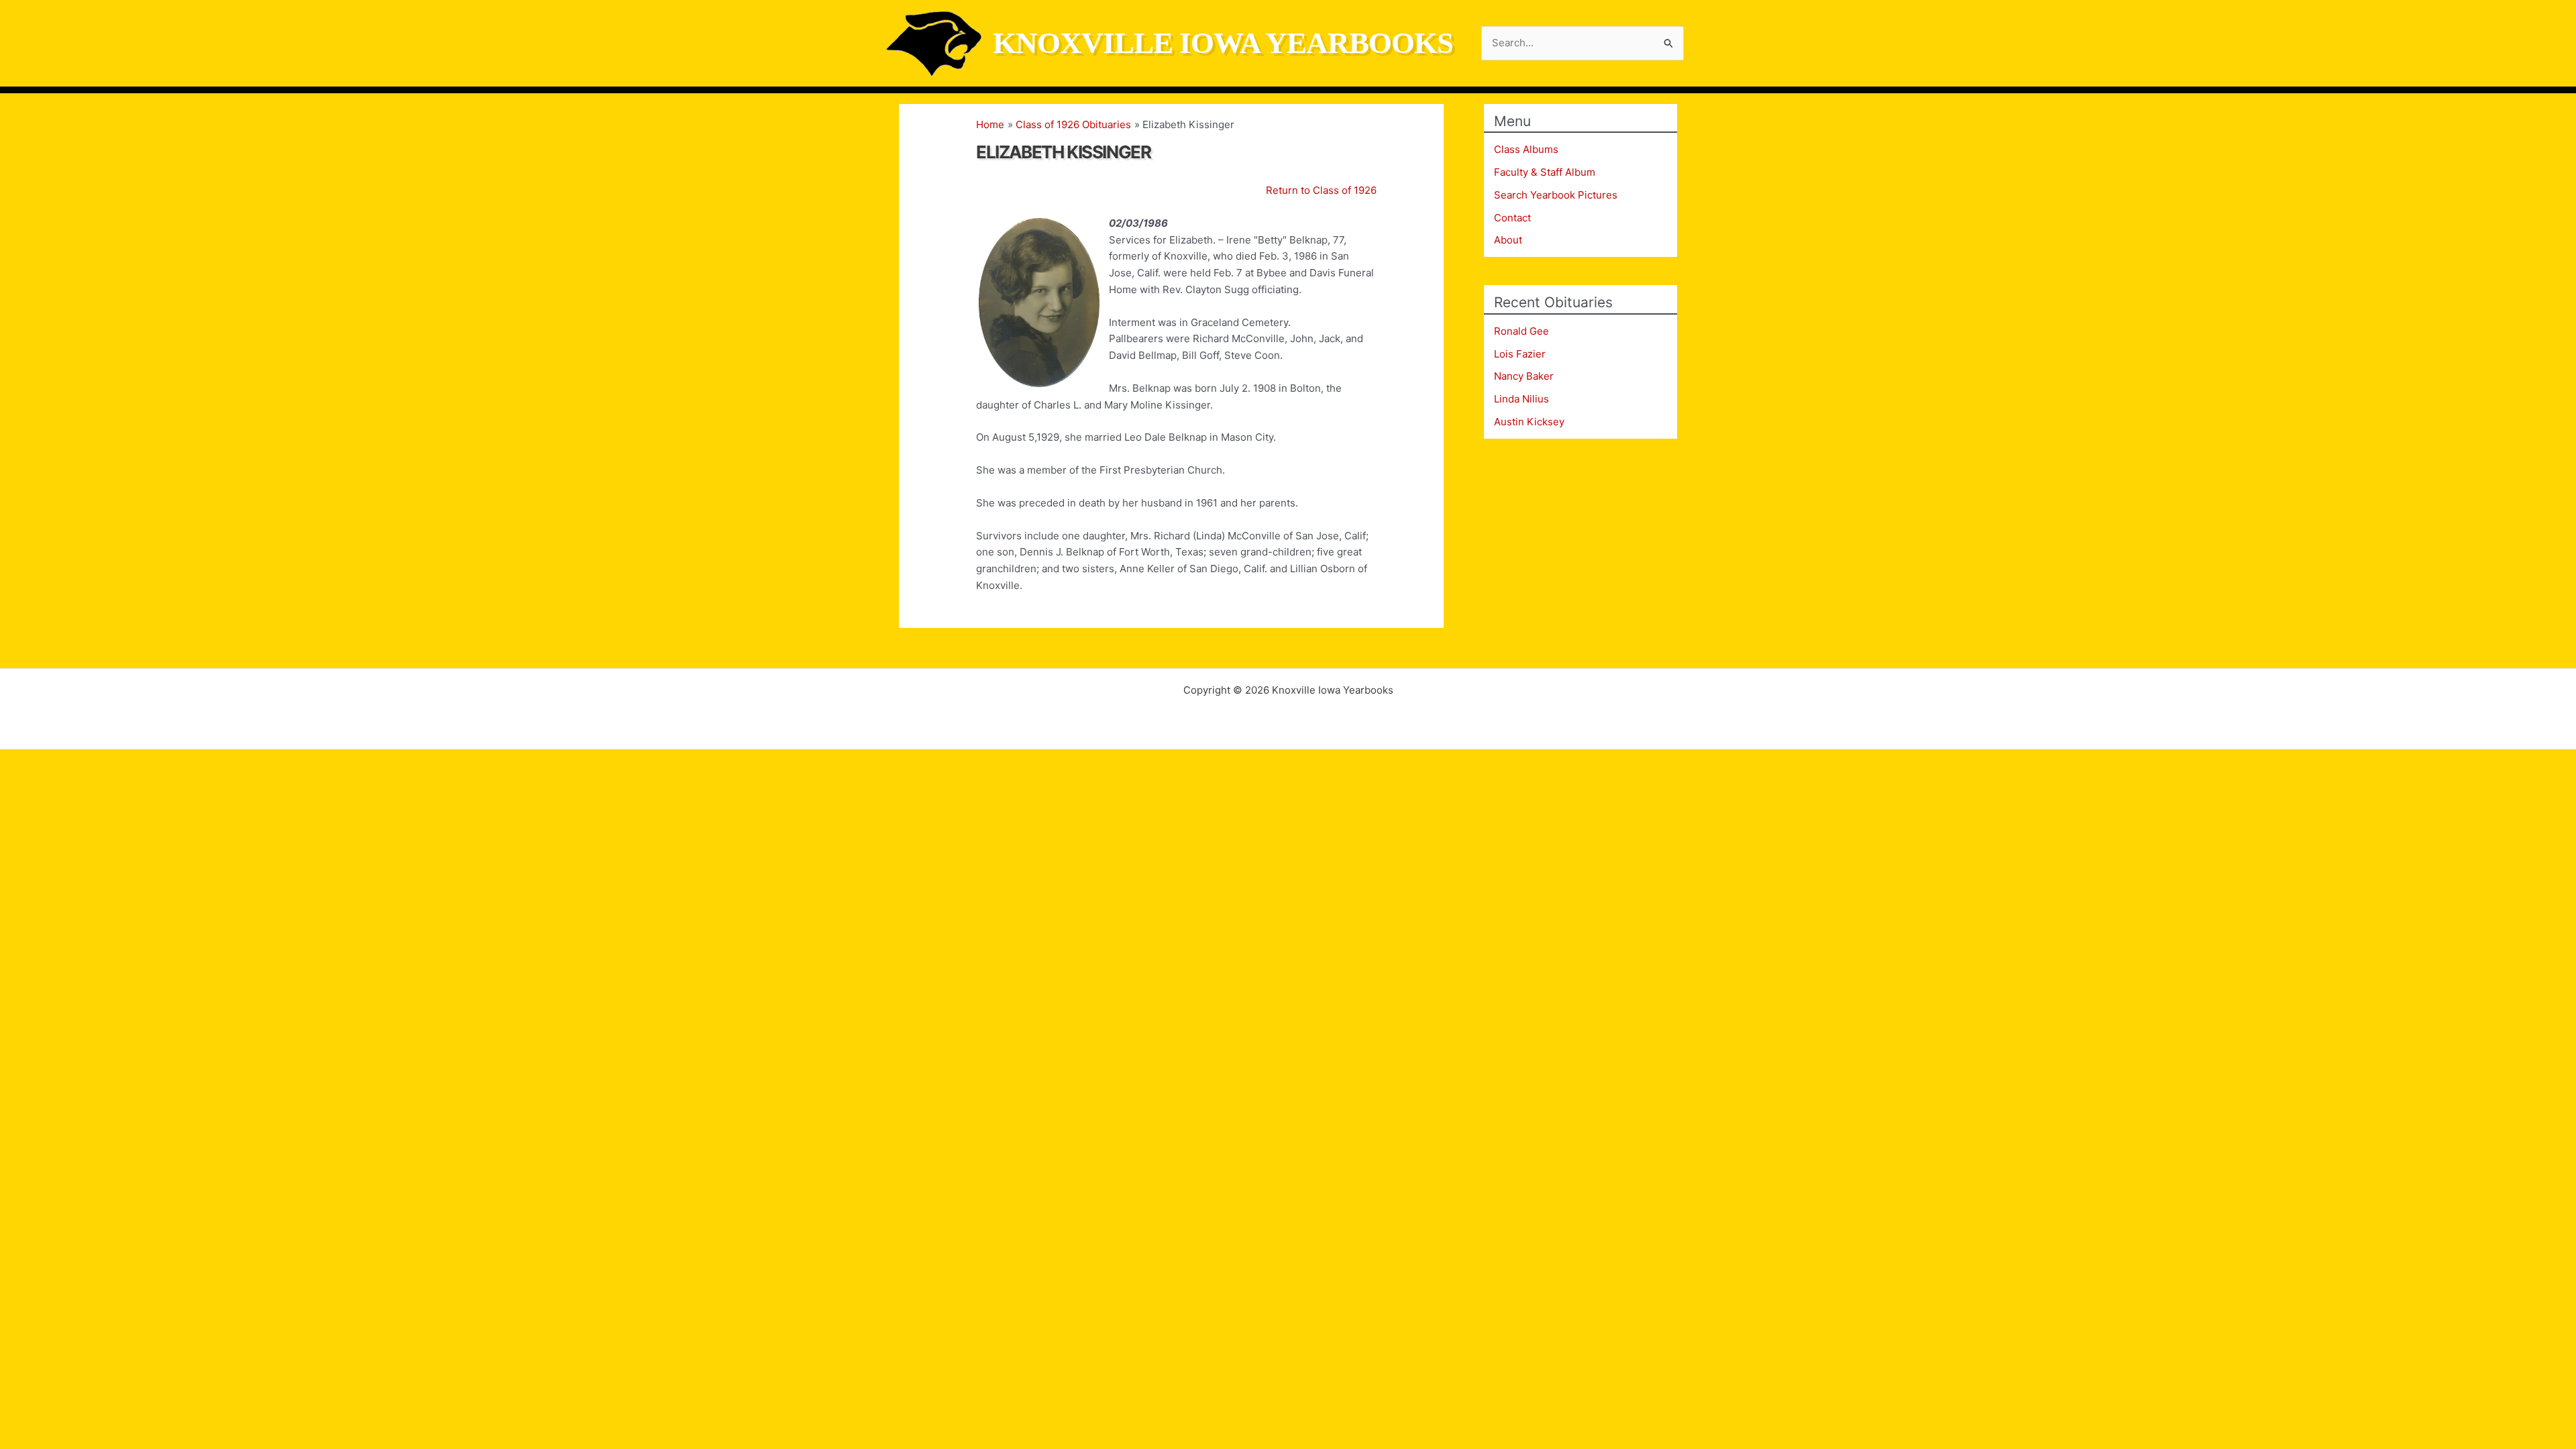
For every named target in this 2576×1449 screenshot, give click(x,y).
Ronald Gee (1521, 331)
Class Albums (1526, 149)
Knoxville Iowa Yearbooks (1223, 43)
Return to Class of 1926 (1321, 190)
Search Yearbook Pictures (1556, 195)
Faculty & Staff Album (1545, 172)
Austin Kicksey (1529, 422)
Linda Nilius (1521, 399)
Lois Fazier (1520, 354)
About (1508, 240)
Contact (1512, 218)
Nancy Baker (1524, 376)
